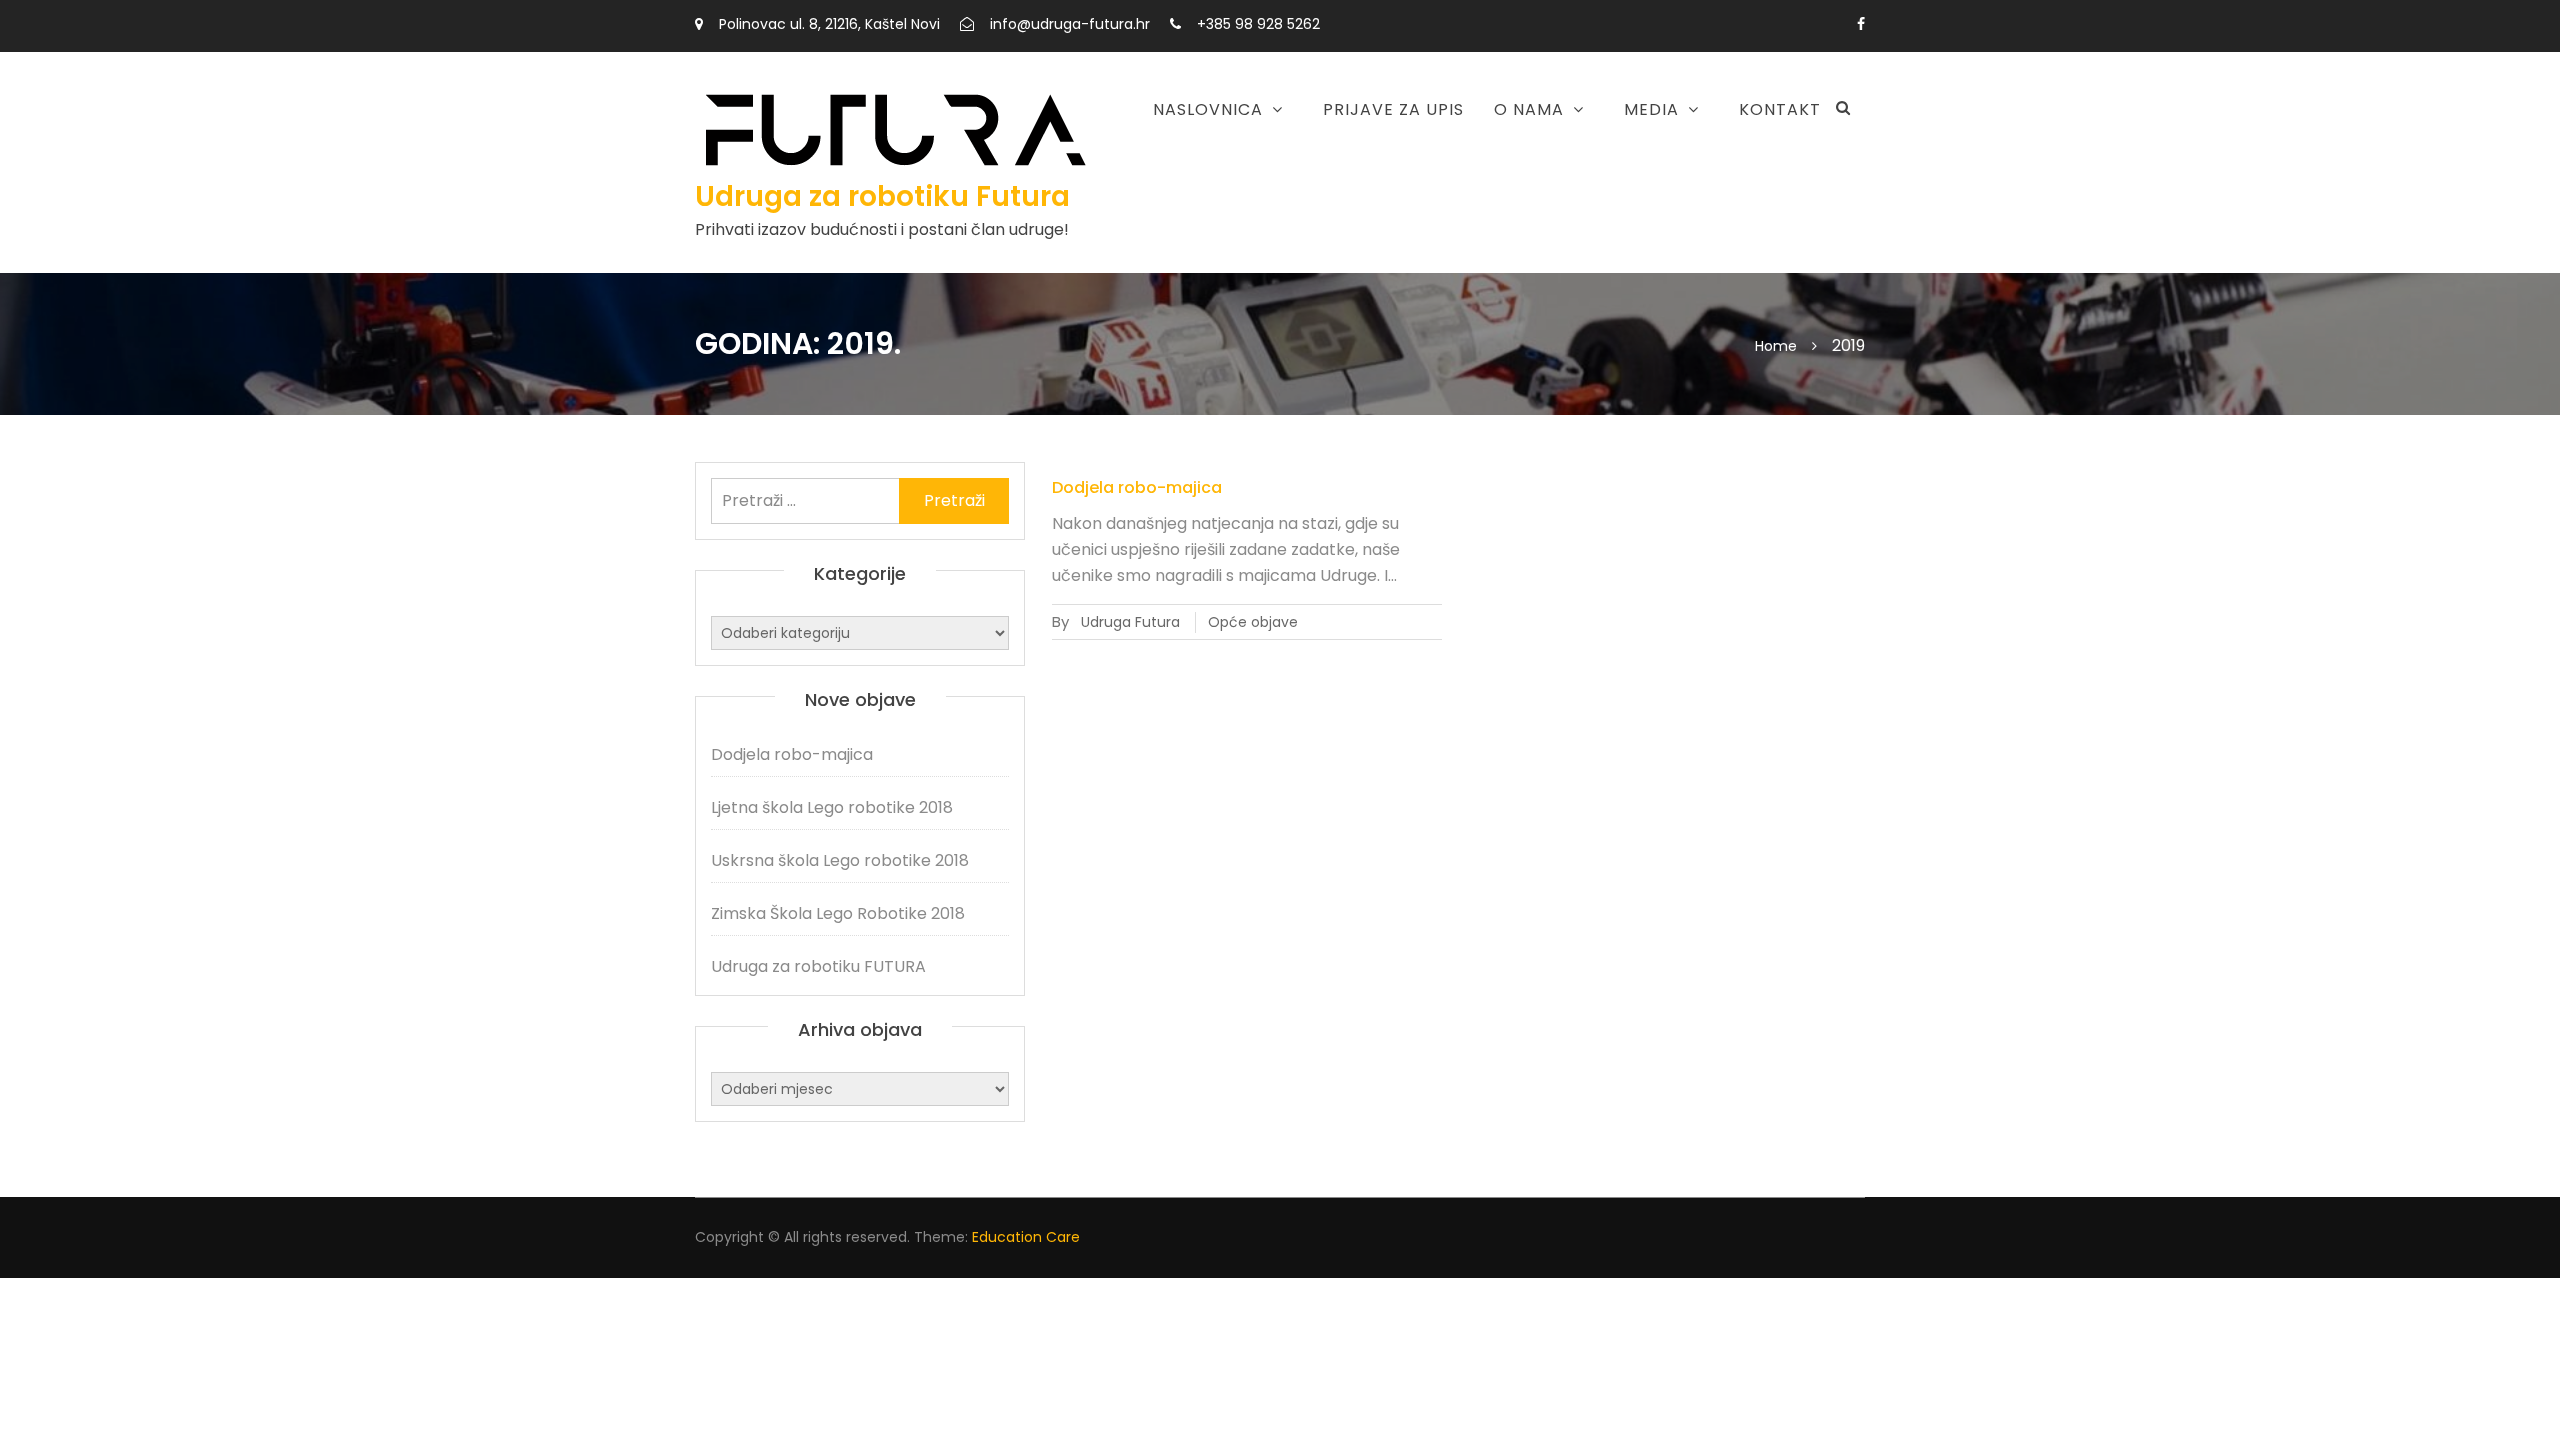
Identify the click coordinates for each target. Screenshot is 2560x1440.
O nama (1529, 109)
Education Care (1026, 1237)
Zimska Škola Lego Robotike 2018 (838, 913)
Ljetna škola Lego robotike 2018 (1153, 174)
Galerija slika (1550, 207)
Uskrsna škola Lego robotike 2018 (1160, 246)
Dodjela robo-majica (1137, 487)
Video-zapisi (1544, 161)
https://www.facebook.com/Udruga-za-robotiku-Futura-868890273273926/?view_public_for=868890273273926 (1861, 24)
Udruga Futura (1130, 622)
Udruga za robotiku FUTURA (818, 966)
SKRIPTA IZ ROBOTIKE (1458, 207)
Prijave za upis (1393, 109)
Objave (1408, 161)
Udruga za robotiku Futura (882, 196)
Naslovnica (1208, 109)
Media (1651, 109)
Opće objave (1253, 622)
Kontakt (1780, 109)
